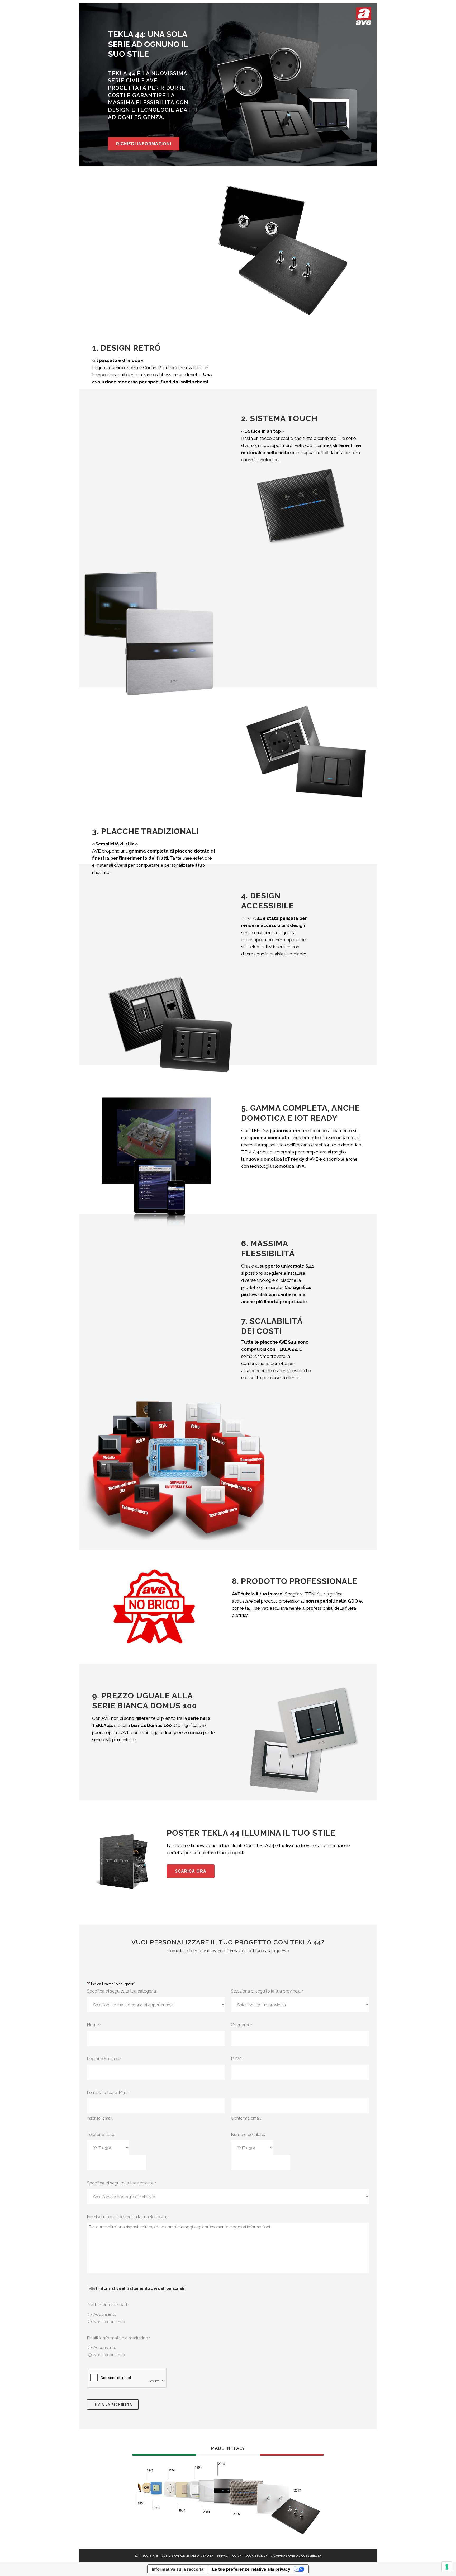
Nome (94, 2025)
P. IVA (237, 2059)
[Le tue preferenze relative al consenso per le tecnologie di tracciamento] (447, 2567)
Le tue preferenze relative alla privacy (251, 2569)
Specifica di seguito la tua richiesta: (122, 2183)
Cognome (242, 2025)
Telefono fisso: (101, 2134)
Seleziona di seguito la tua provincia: (267, 1991)
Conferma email (246, 2118)
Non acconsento (109, 2322)
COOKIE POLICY (256, 2556)
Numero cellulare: (248, 2134)
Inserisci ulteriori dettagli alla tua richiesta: (128, 2217)
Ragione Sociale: (104, 2059)
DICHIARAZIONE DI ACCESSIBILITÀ (296, 2556)
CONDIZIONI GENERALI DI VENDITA (187, 2556)
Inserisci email (100, 2118)
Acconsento (105, 2314)
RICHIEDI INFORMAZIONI (144, 144)
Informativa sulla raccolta (178, 2569)
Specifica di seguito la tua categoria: (123, 1991)
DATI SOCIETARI (146, 2556)
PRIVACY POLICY (229, 2556)
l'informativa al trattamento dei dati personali (140, 2288)
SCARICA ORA (191, 1871)
